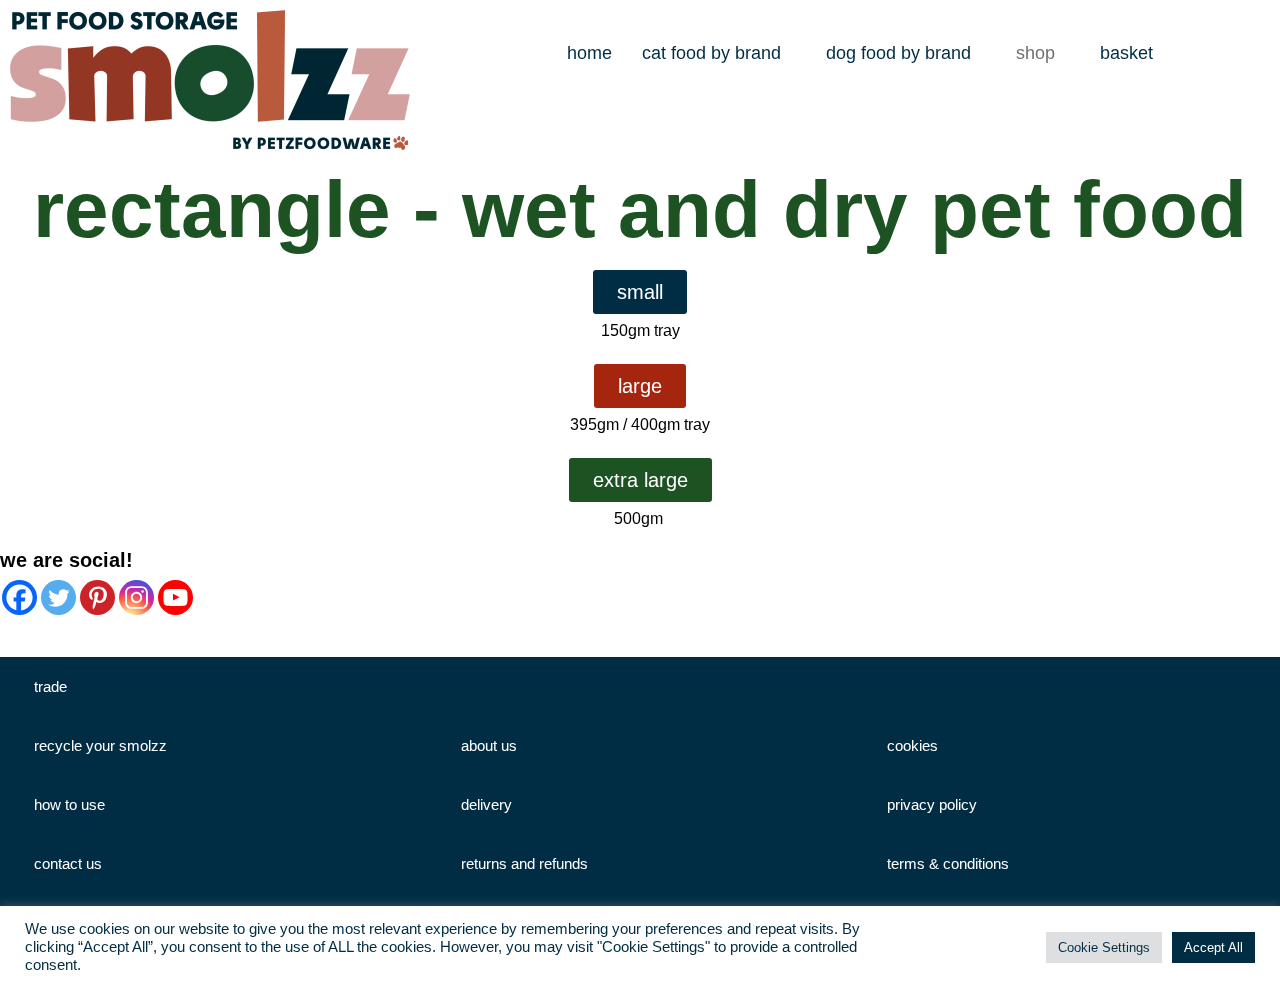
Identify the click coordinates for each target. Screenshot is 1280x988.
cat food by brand (711, 53)
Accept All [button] (1213, 947)
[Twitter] (58, 597)
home (589, 53)
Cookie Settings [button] (1104, 947)
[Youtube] (175, 597)
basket (1126, 53)
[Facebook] (19, 597)
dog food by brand (898, 53)
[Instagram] (136, 597)
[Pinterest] (97, 597)
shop (1035, 53)
